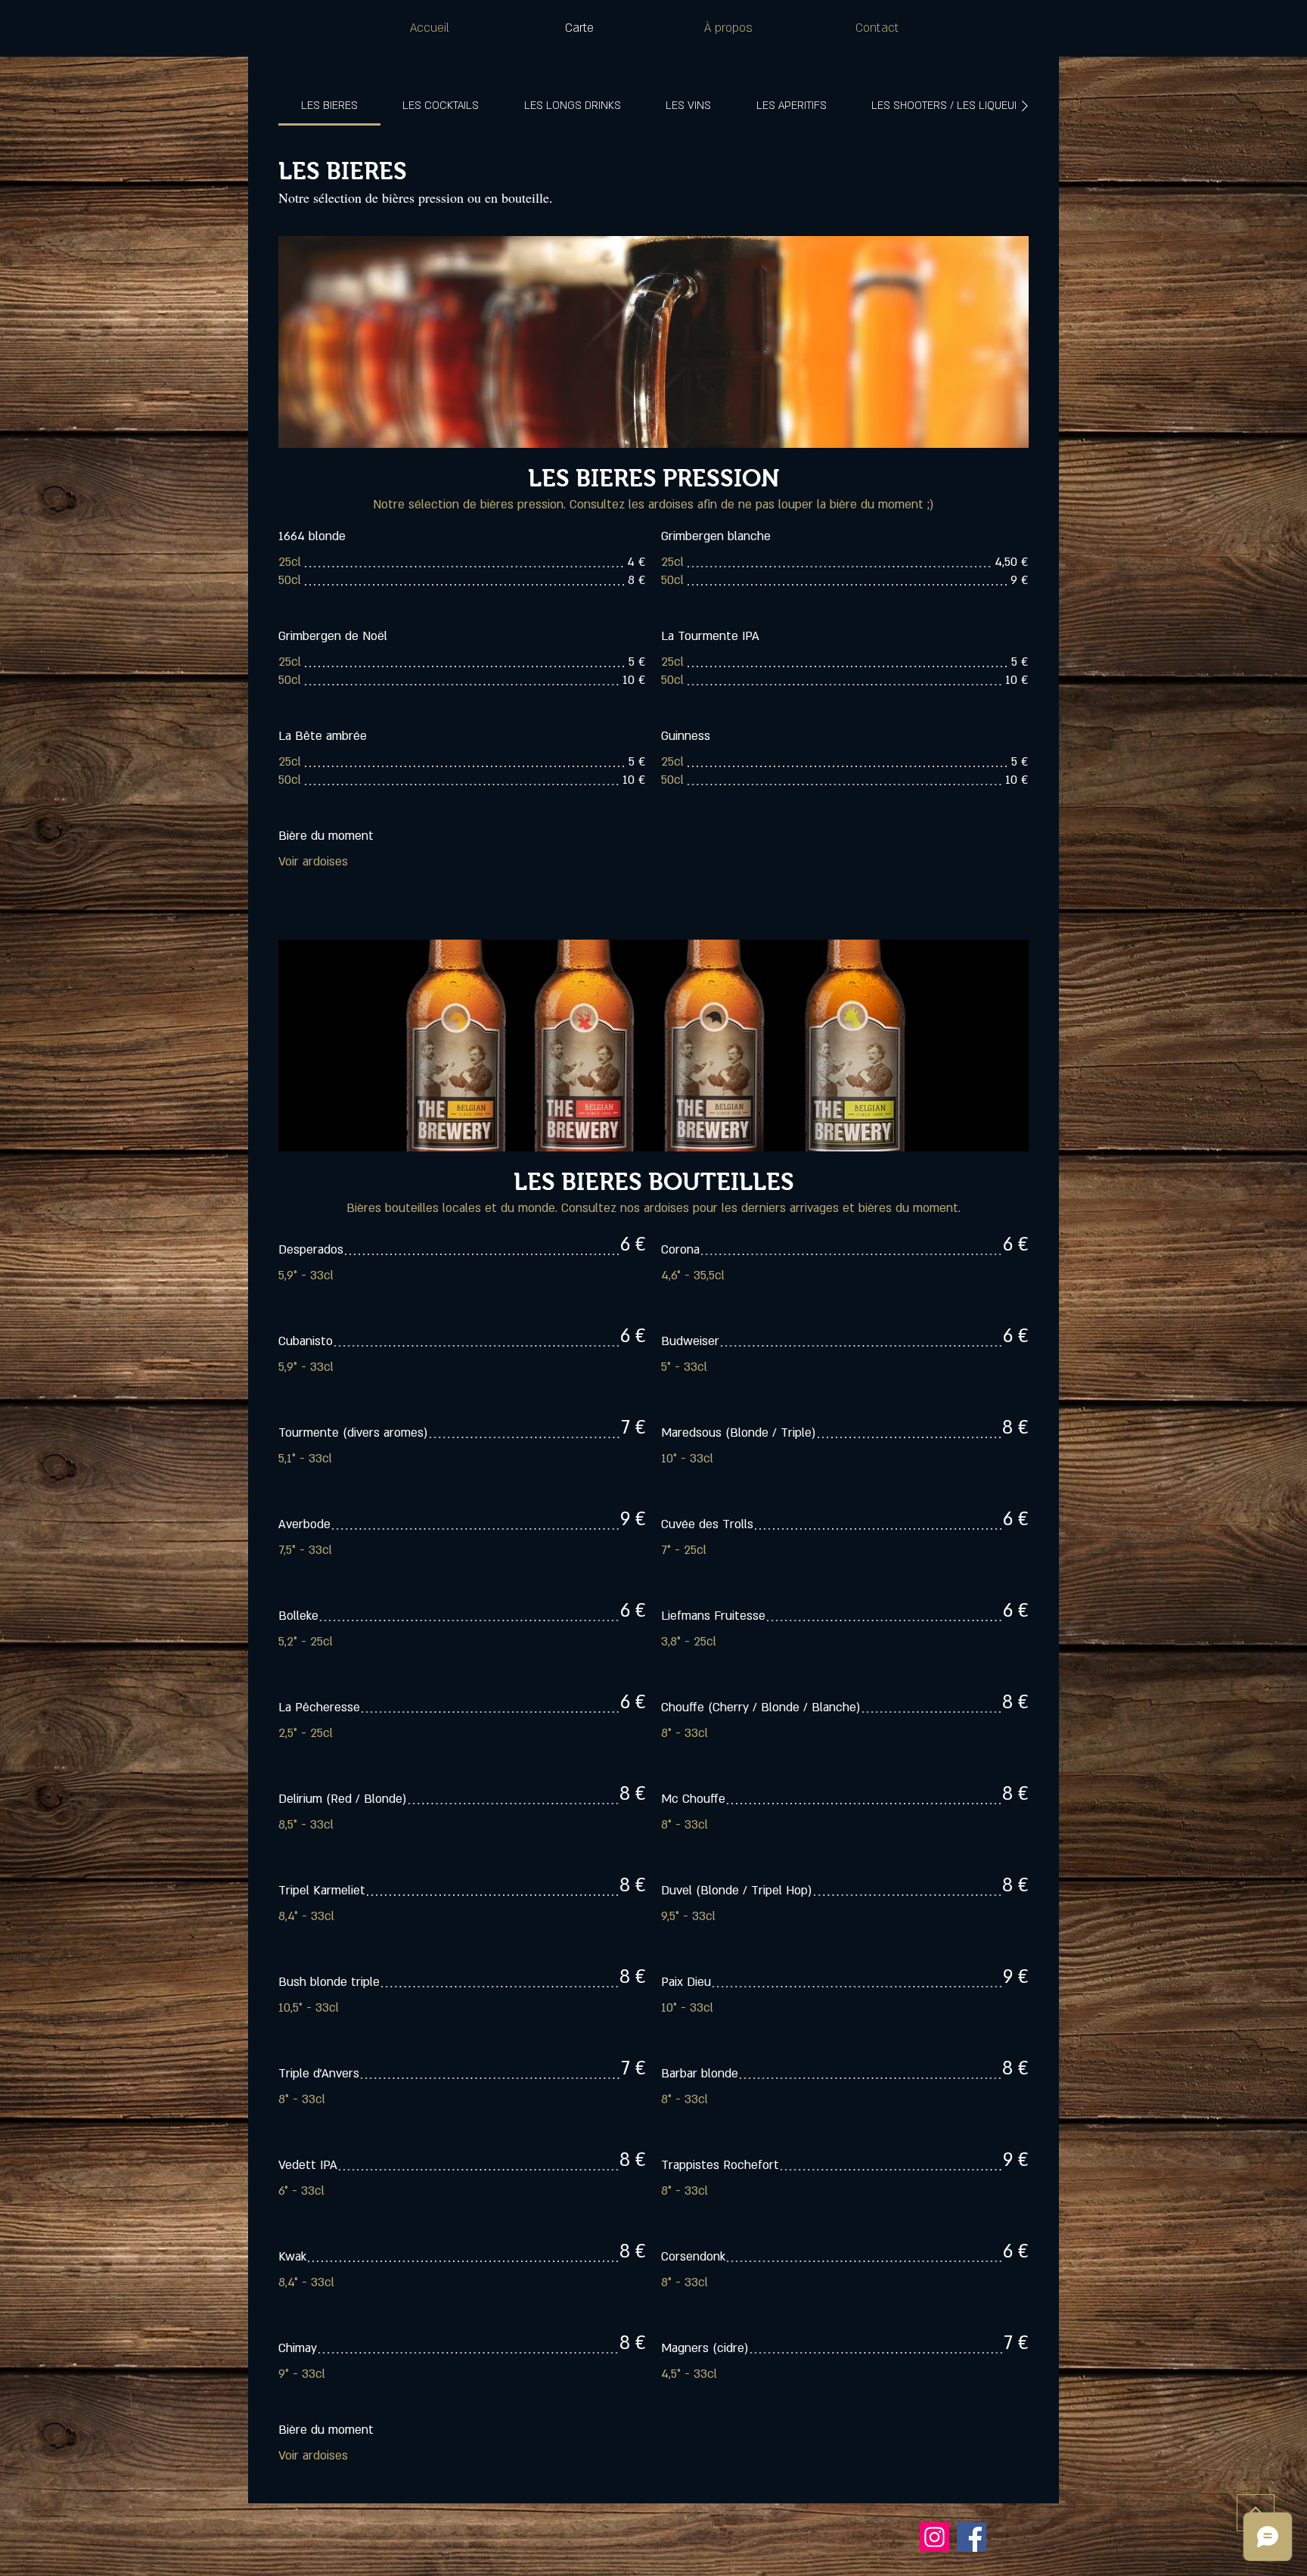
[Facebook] (972, 2537)
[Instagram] (934, 2537)
